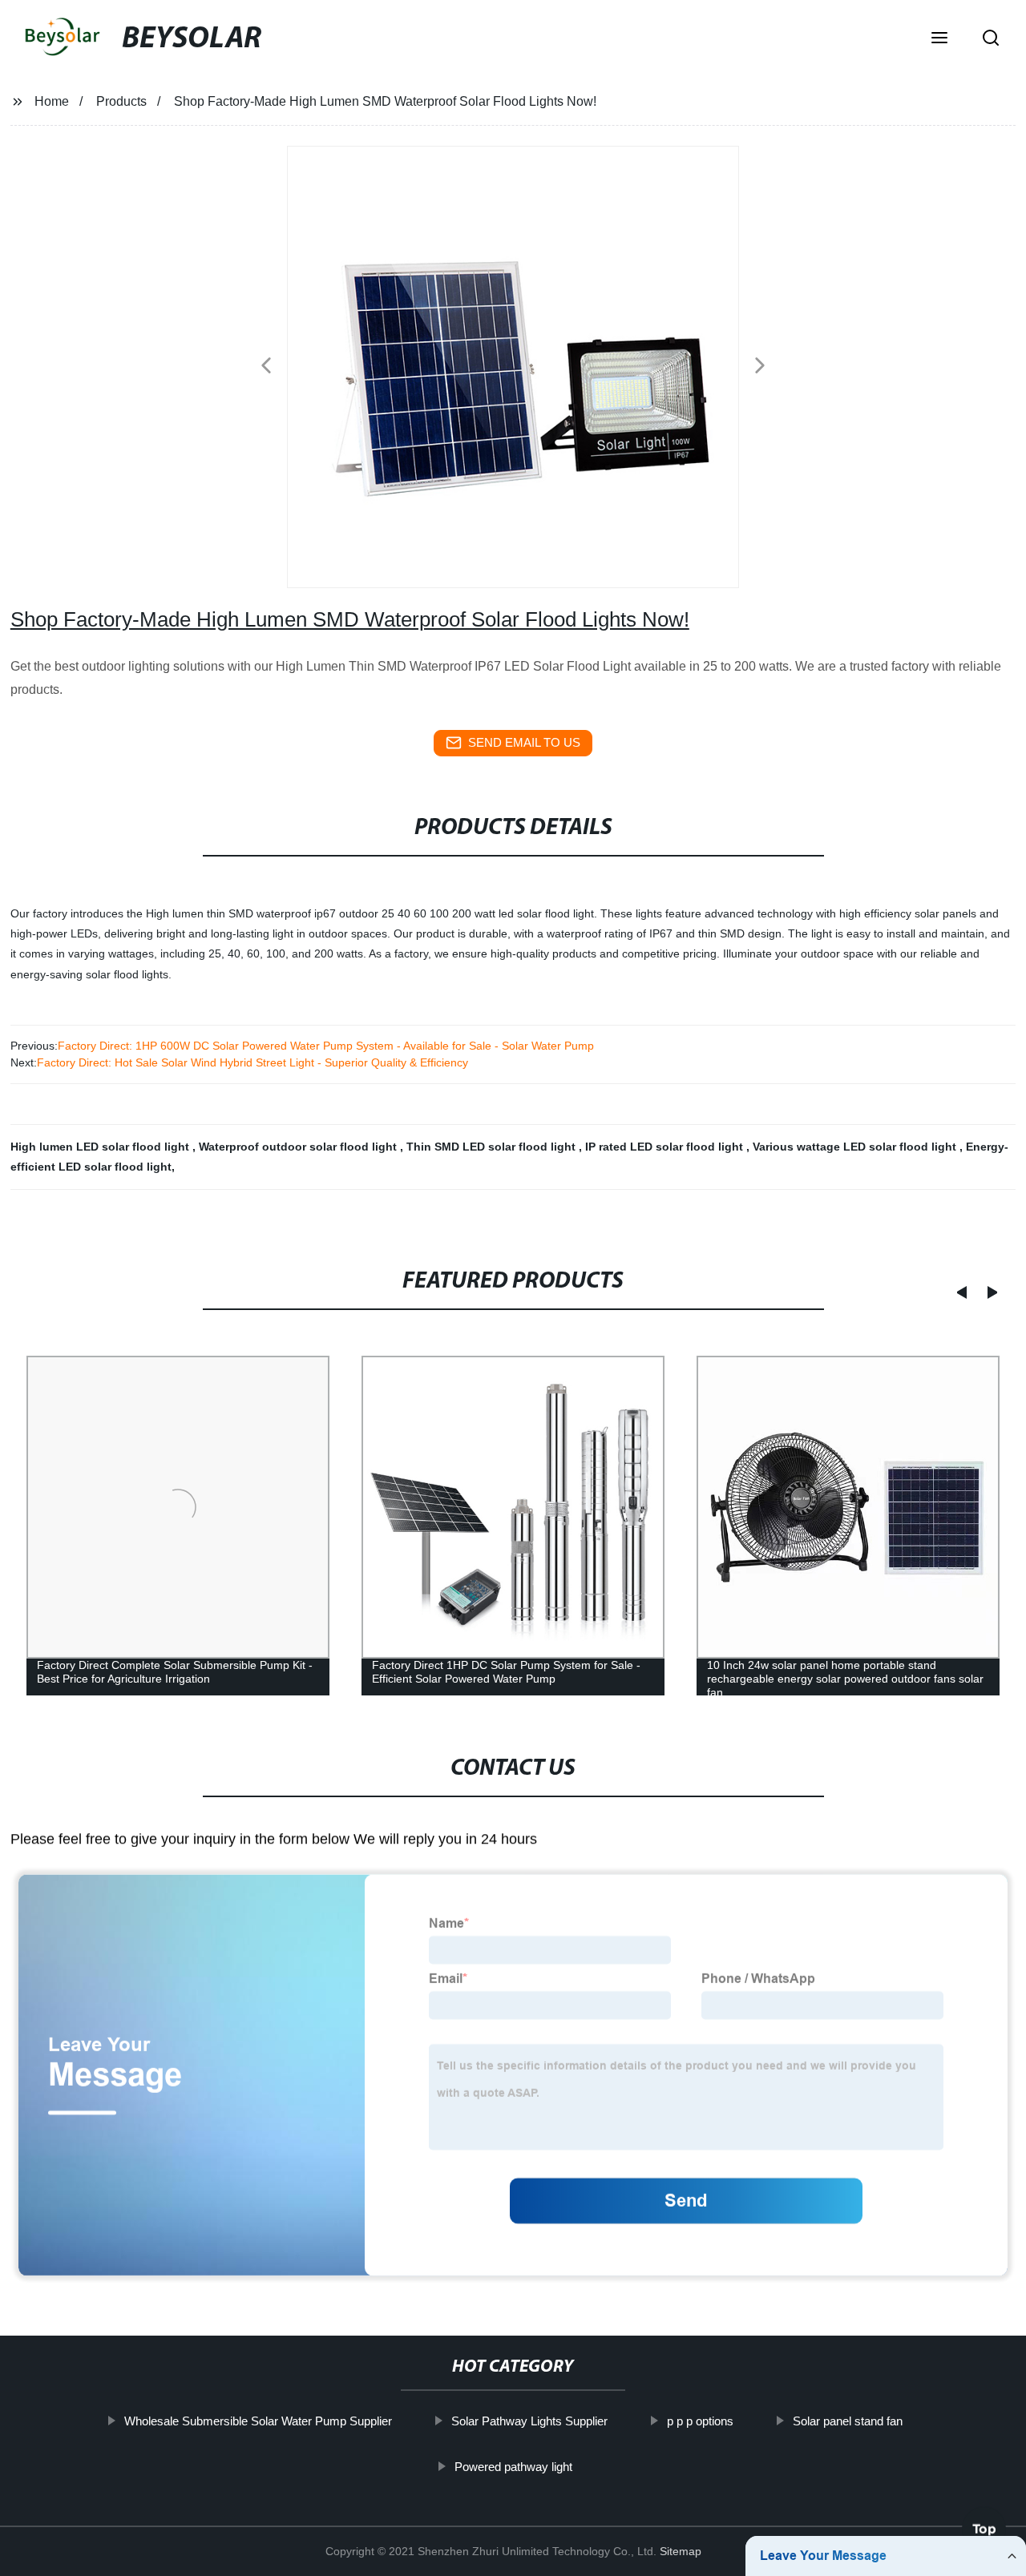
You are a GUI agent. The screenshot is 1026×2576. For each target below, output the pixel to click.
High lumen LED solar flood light (101, 1147)
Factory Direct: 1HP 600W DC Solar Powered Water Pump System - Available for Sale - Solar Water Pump (326, 1046)
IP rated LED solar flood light (666, 1147)
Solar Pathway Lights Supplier (529, 2421)
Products (121, 101)
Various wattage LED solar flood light (856, 1147)
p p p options (699, 2421)
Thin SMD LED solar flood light (493, 1147)
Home (52, 101)
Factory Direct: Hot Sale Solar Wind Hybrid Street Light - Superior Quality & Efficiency (252, 1062)
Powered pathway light (513, 2467)
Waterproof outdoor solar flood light (299, 1147)
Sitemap (681, 2551)
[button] (939, 39)
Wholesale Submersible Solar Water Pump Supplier (257, 2421)
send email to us (524, 742)
